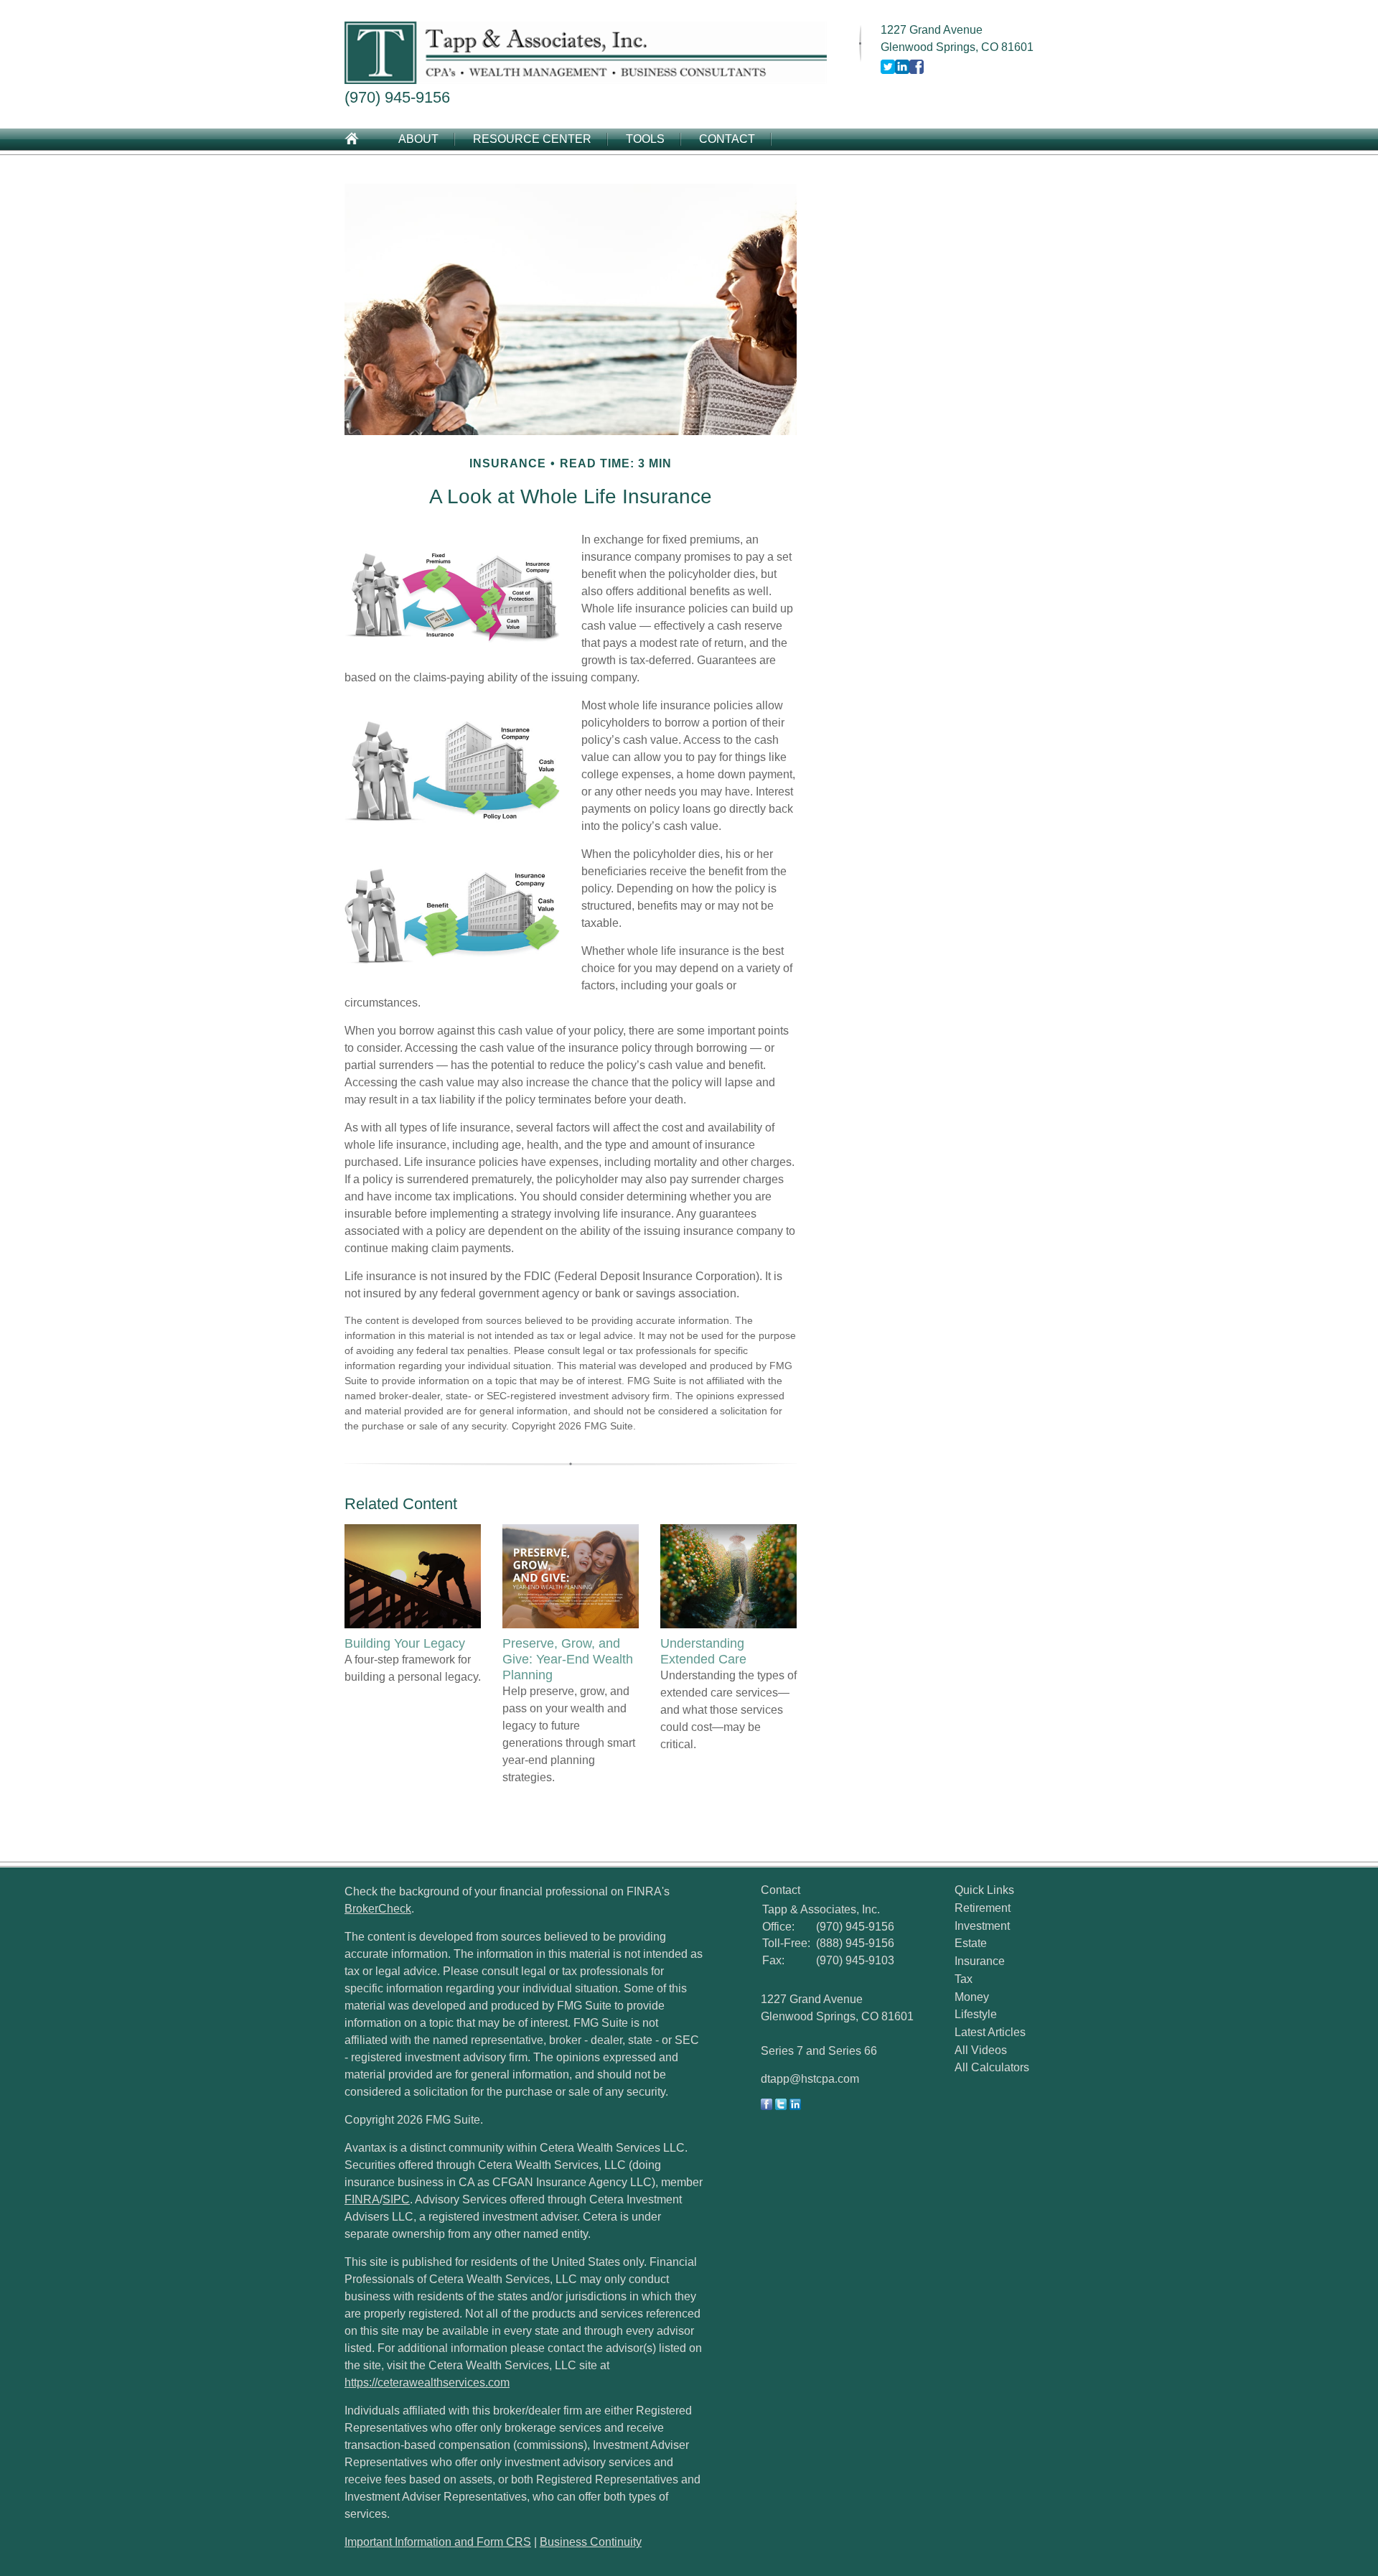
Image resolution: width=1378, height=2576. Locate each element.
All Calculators (992, 2067)
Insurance (980, 1961)
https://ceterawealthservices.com (427, 2383)
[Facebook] (767, 2106)
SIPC (396, 2199)
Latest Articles (990, 2032)
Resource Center (532, 139)
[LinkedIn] (795, 2106)
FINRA (362, 2199)
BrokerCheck (378, 1909)
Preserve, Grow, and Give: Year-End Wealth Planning (568, 1659)
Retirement (983, 1908)
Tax (964, 1979)
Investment (982, 1926)
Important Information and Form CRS (438, 2542)
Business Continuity (591, 2542)
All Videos (981, 2050)
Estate (971, 1943)
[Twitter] (781, 2106)
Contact (727, 139)
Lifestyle (976, 2014)
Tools (645, 139)
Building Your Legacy (405, 1643)
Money (972, 1997)
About (418, 139)
